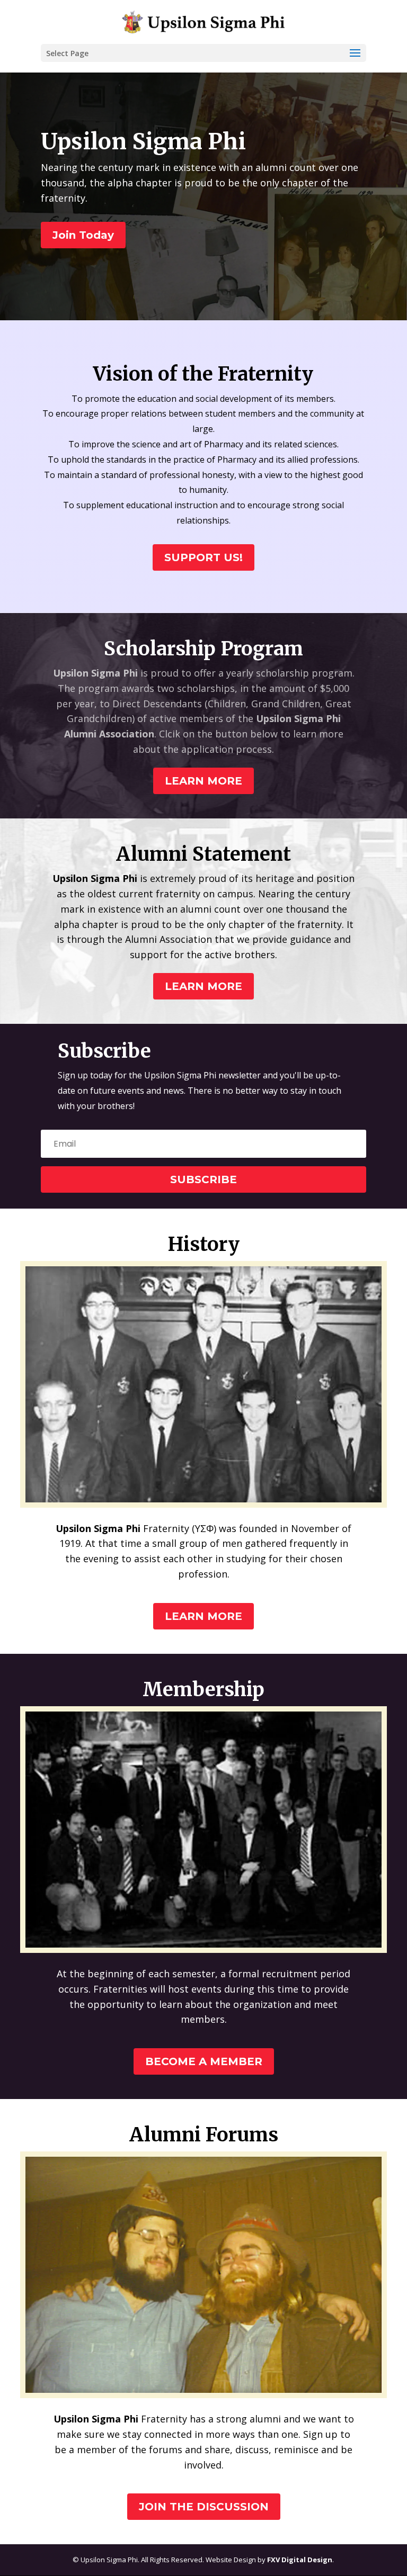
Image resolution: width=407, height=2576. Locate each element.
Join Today (83, 235)
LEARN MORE (203, 781)
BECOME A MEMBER (204, 2061)
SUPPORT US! (203, 557)
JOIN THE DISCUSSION (204, 2507)
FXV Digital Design (300, 2560)
